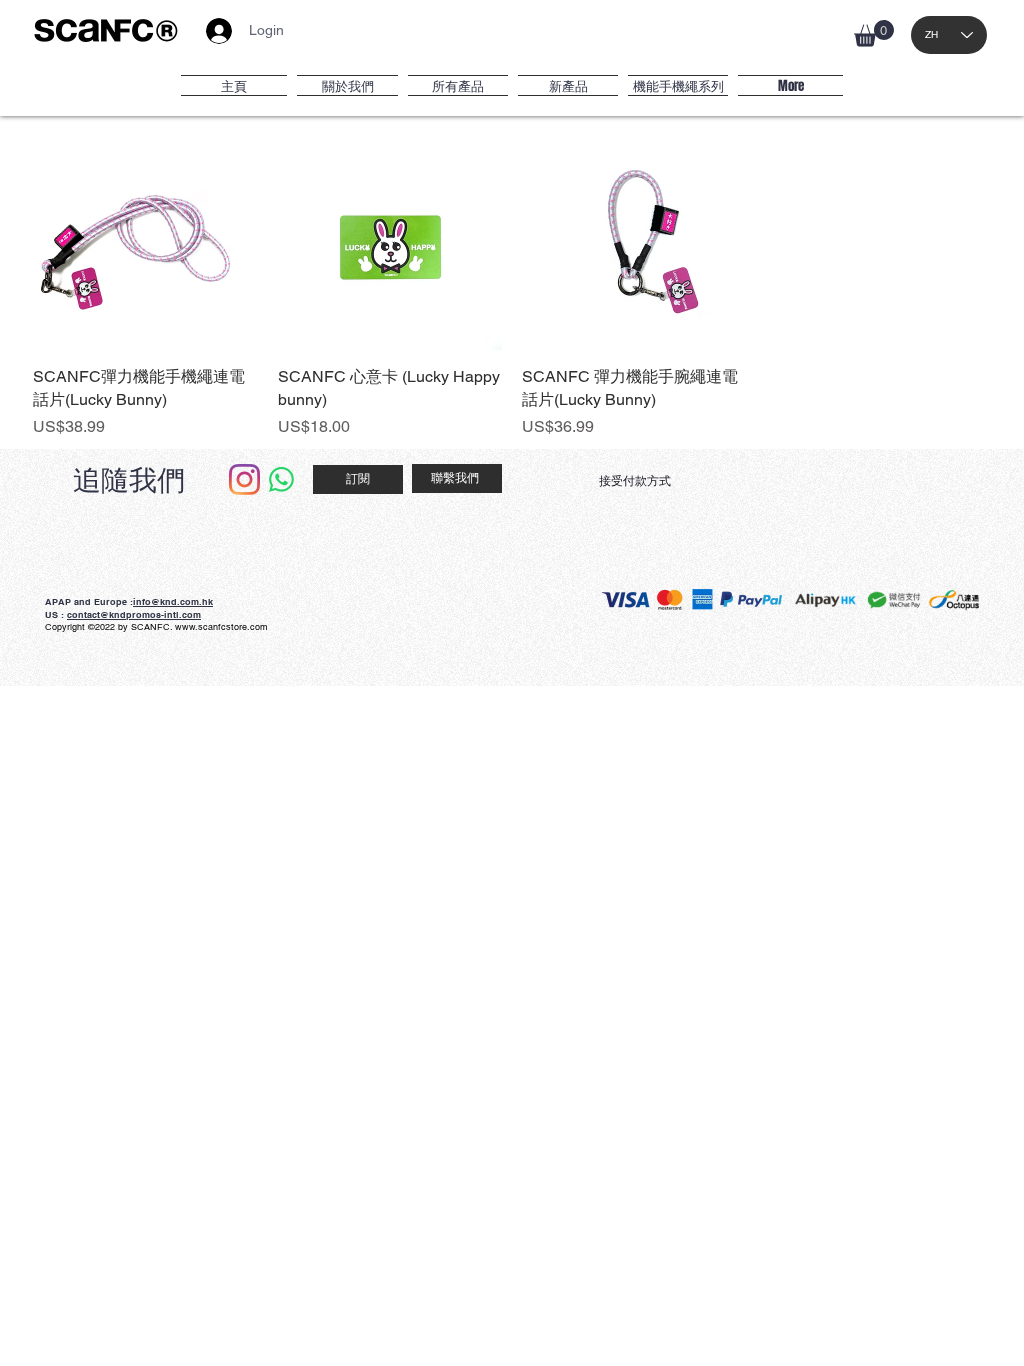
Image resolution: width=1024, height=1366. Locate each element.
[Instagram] (244, 479)
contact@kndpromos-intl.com (134, 614)
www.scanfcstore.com (221, 627)
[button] (874, 33)
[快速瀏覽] (145, 238)
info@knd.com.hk (173, 601)
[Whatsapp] (281, 479)
